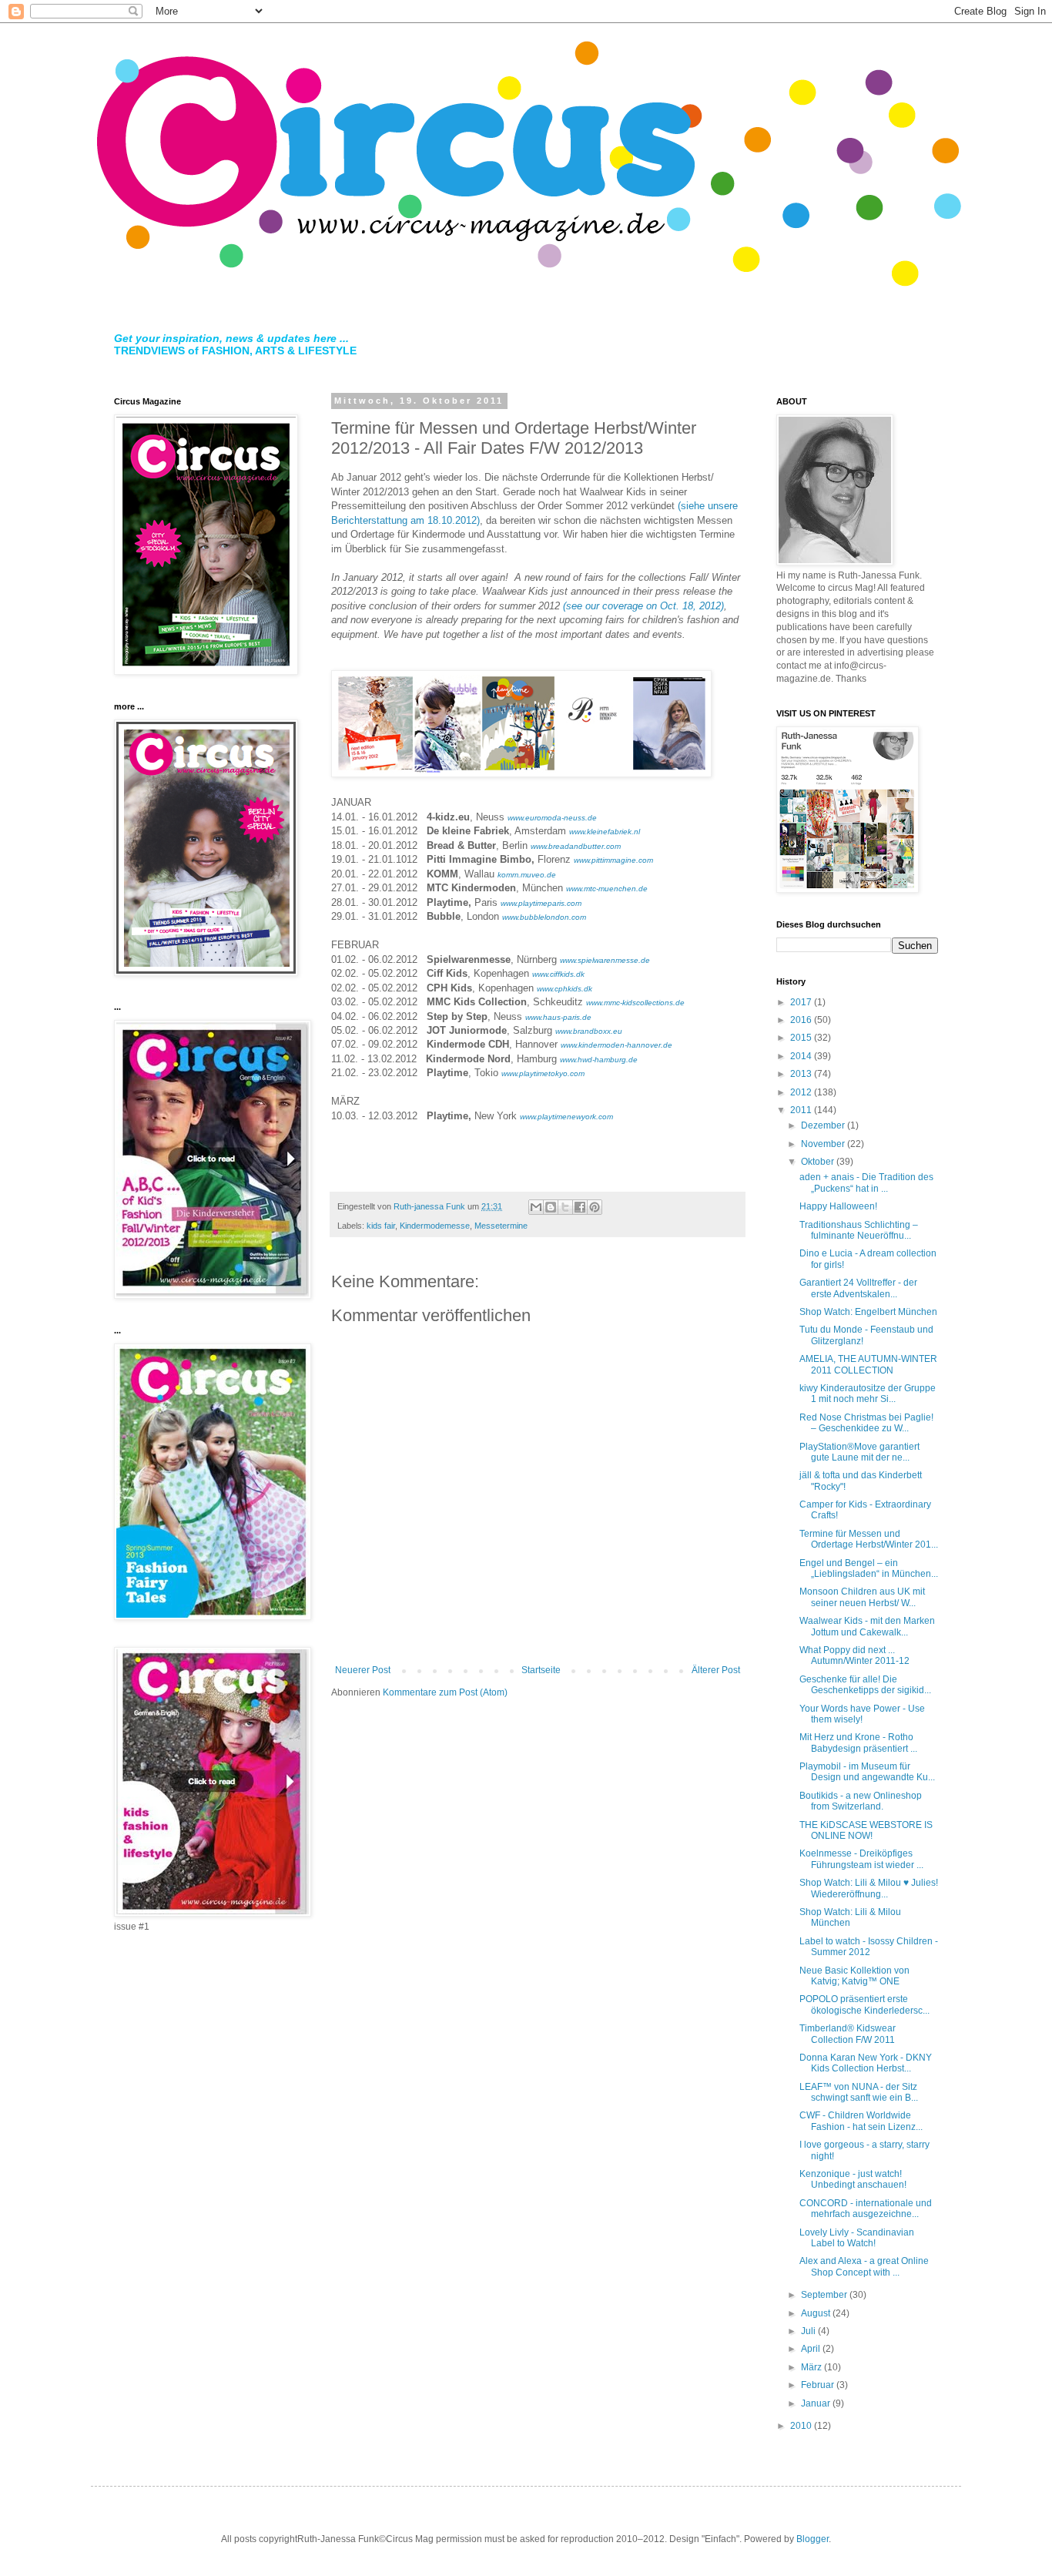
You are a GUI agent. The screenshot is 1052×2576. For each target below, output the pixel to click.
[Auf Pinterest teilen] (595, 1207)
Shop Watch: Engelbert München (868, 1312)
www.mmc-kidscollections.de (635, 1003)
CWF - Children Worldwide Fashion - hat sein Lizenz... (861, 2121)
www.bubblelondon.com (544, 917)
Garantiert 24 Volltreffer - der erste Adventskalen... (858, 1288)
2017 (802, 1002)
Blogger (812, 2539)
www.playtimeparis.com (541, 903)
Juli (809, 2331)
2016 (802, 1020)
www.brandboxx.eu (589, 1031)
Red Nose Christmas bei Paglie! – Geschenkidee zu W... (866, 1423)
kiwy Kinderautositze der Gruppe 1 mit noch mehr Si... (868, 1394)
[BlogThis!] (551, 1207)
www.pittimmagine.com (613, 860)
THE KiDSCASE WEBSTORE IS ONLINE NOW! (866, 1830)
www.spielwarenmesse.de (605, 960)
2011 (802, 1110)
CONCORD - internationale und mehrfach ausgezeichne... (866, 2209)
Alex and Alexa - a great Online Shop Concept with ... (864, 2266)
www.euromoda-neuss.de (552, 818)
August (817, 2313)
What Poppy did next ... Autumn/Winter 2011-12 (854, 1655)
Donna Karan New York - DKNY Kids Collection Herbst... (866, 2063)
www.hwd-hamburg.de (599, 1060)
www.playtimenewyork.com (566, 1117)
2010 (802, 2426)
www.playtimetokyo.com (543, 1073)
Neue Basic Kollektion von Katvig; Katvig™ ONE (854, 1976)
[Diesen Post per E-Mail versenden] (536, 1207)
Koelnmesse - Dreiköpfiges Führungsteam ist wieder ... (861, 1859)
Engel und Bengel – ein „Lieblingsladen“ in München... (869, 1568)
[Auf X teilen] (565, 1207)
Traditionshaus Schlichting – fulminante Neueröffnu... (859, 1230)
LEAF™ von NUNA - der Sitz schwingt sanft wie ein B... (859, 2092)
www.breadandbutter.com (576, 846)
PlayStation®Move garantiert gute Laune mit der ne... (859, 1452)
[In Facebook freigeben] (580, 1207)
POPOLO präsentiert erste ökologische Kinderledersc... (864, 2004)
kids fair (381, 1226)
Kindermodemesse (435, 1226)
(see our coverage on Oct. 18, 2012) (643, 606)
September (825, 2295)
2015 (802, 1038)
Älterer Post (716, 1670)
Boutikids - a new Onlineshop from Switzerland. (861, 1801)
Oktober (819, 1162)
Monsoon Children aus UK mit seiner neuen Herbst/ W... (862, 1597)
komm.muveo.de (527, 875)
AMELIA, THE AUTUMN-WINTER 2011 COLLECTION (868, 1364)
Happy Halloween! (838, 1206)
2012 (802, 1092)
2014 (802, 1056)
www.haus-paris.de (558, 1017)
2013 (802, 1074)
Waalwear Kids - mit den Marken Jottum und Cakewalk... (867, 1626)
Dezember (824, 1125)
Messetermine (501, 1226)
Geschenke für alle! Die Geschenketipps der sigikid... (865, 1685)
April (812, 2349)
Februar (819, 2385)
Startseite (541, 1670)
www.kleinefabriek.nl (605, 832)
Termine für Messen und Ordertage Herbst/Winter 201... (869, 1539)
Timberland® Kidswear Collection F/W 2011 (848, 2034)
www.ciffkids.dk (558, 974)
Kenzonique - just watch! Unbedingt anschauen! (853, 2179)
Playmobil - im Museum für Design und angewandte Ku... (867, 1772)
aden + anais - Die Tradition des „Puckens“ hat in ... (866, 1182)
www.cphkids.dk (565, 989)
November (824, 1144)
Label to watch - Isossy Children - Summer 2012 (869, 1947)
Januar (817, 2403)
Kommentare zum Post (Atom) (445, 1692)
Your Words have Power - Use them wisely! (862, 1714)
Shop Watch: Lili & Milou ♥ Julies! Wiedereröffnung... (869, 1888)
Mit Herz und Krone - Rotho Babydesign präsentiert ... (858, 1742)
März (812, 2367)
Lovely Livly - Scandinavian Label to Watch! (857, 2238)
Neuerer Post (363, 1670)
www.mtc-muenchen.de (607, 889)
